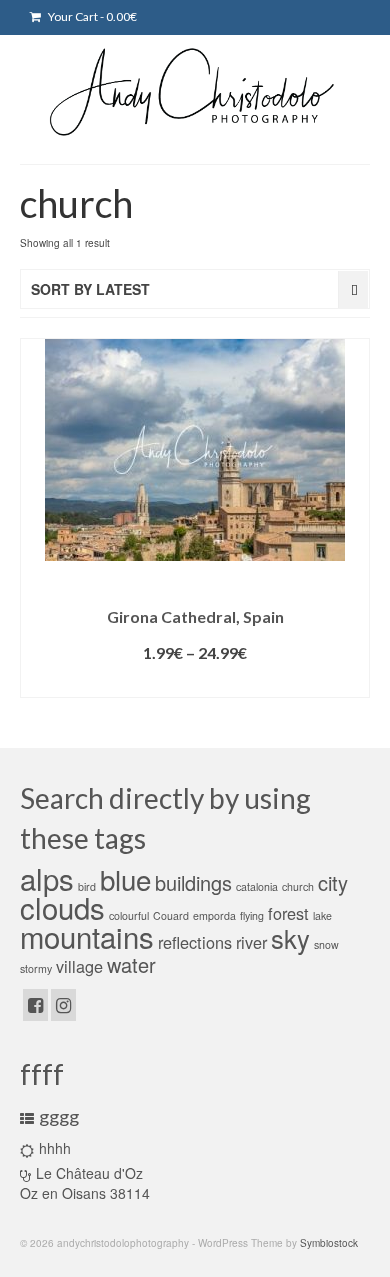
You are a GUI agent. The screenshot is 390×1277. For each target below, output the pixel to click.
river (251, 942)
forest (288, 913)
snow (326, 944)
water (131, 964)
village (79, 966)
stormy (36, 968)
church (298, 886)
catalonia (257, 886)
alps (47, 878)
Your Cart (91, 16)
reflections (195, 942)
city (333, 882)
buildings (193, 882)
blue (125, 879)
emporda (214, 915)
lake (322, 915)
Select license (195, 682)
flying (252, 915)
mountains (87, 936)
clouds (62, 907)
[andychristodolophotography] (195, 91)
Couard (171, 915)
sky (290, 938)
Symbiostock (329, 1243)
